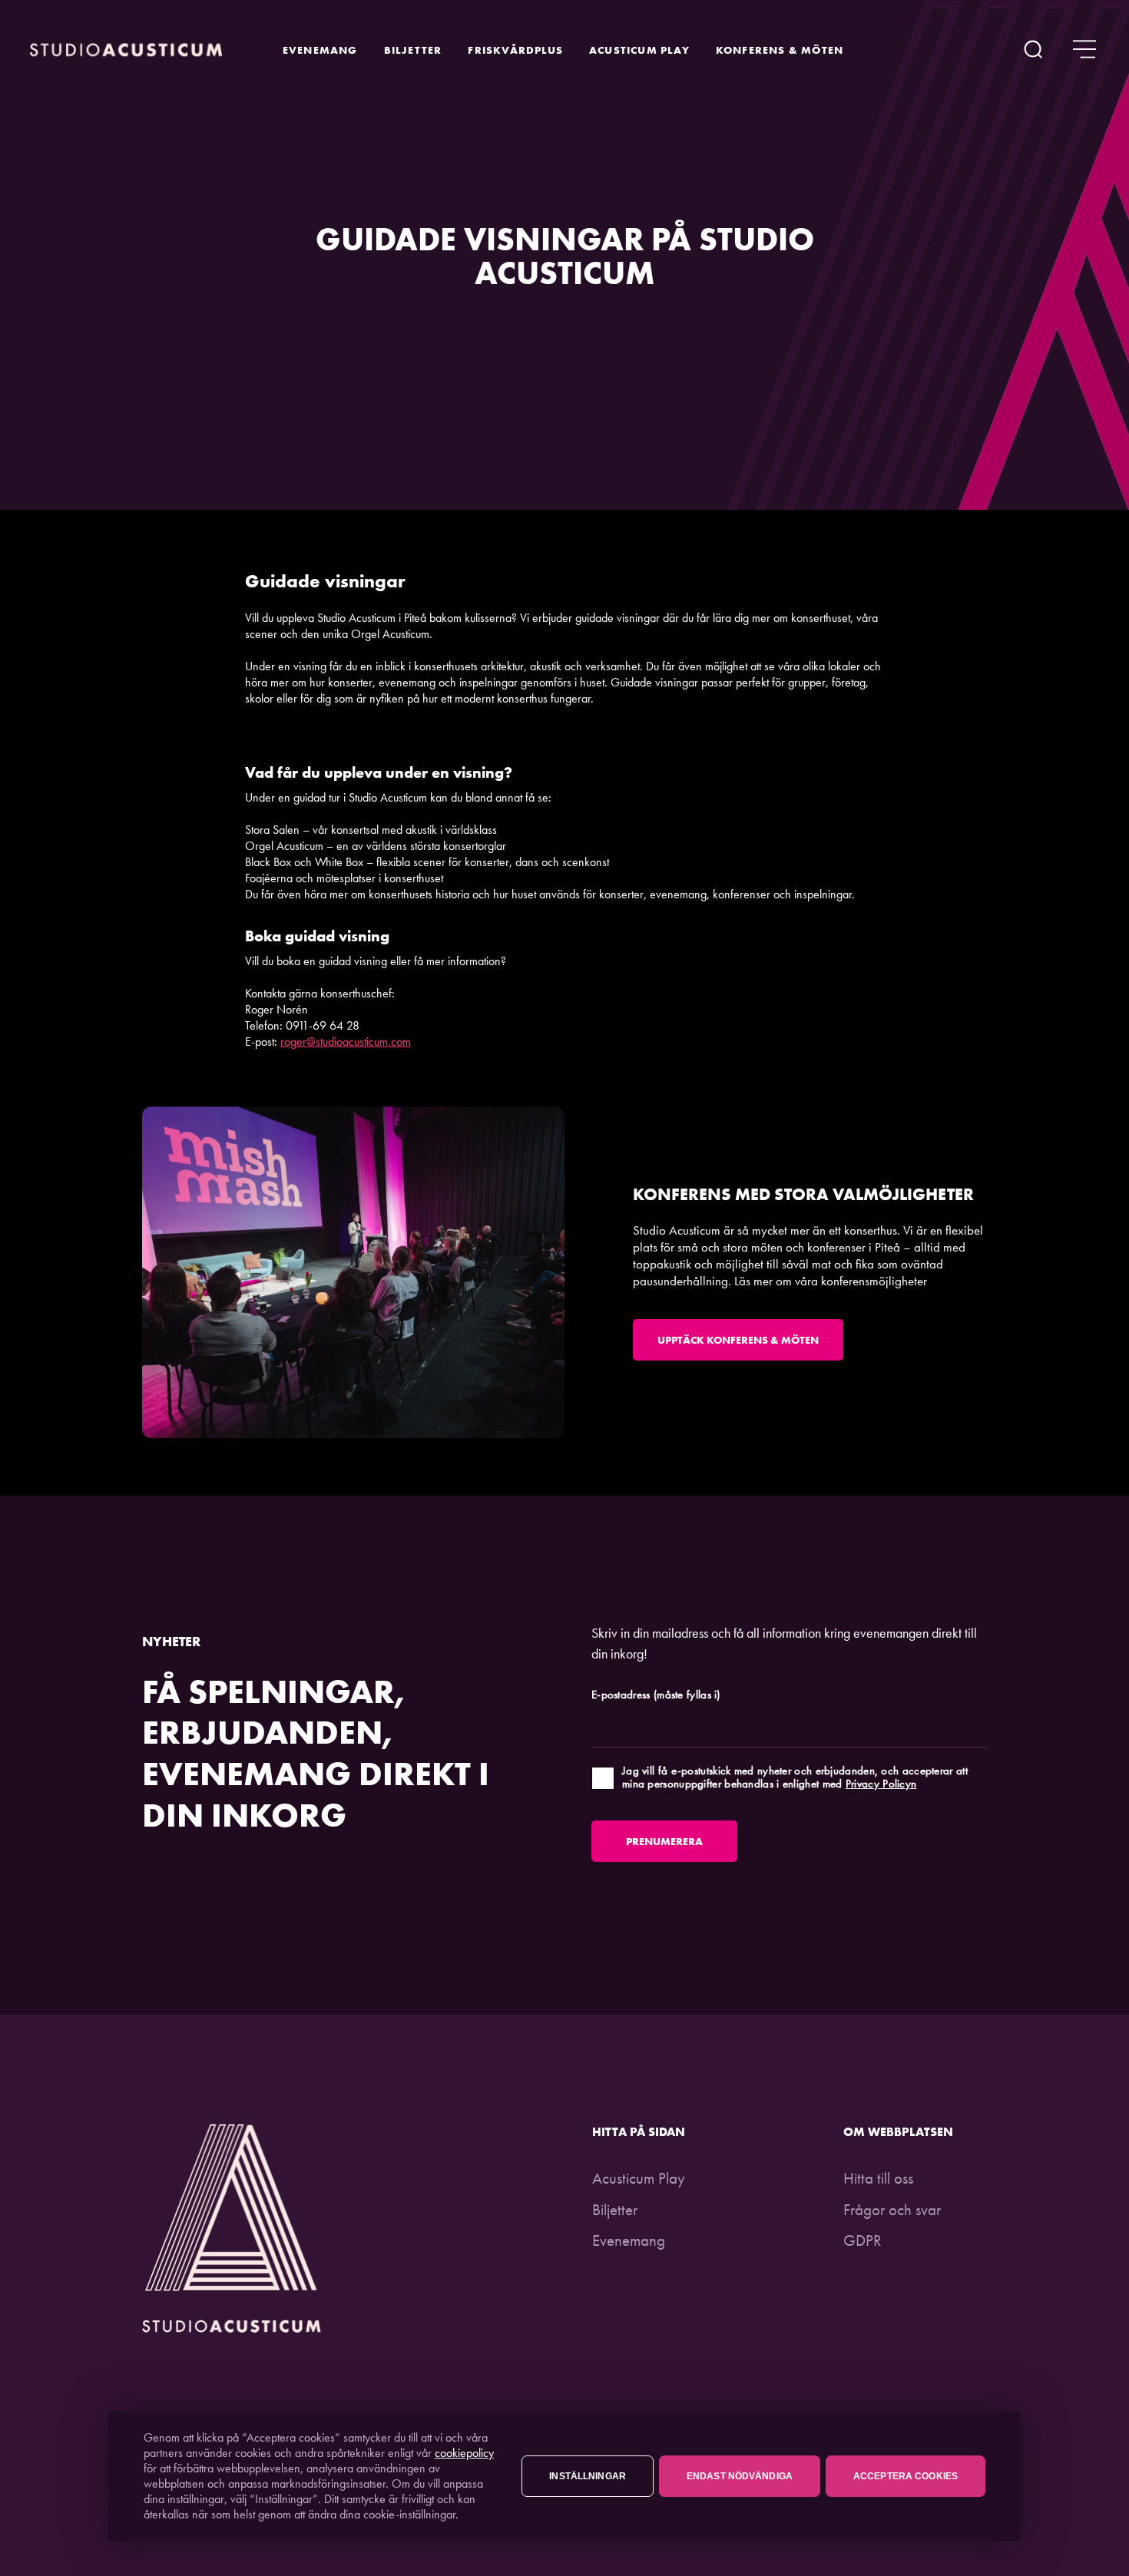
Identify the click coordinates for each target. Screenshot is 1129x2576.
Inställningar (588, 2476)
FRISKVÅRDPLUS (515, 50)
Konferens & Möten (780, 50)
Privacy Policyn (881, 1784)
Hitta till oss (878, 2178)
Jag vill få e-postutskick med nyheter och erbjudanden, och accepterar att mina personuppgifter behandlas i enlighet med (795, 1778)
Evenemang (320, 50)
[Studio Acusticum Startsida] (232, 2327)
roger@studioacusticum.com (346, 1042)
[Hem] (126, 50)
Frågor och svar (892, 2209)
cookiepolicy (464, 2453)
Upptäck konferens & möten (738, 1340)
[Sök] (1033, 50)
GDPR (862, 2240)
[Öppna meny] (1084, 50)
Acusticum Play (639, 50)
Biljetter (413, 50)
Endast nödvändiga (740, 2476)
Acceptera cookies (906, 2476)
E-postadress (656, 1695)
